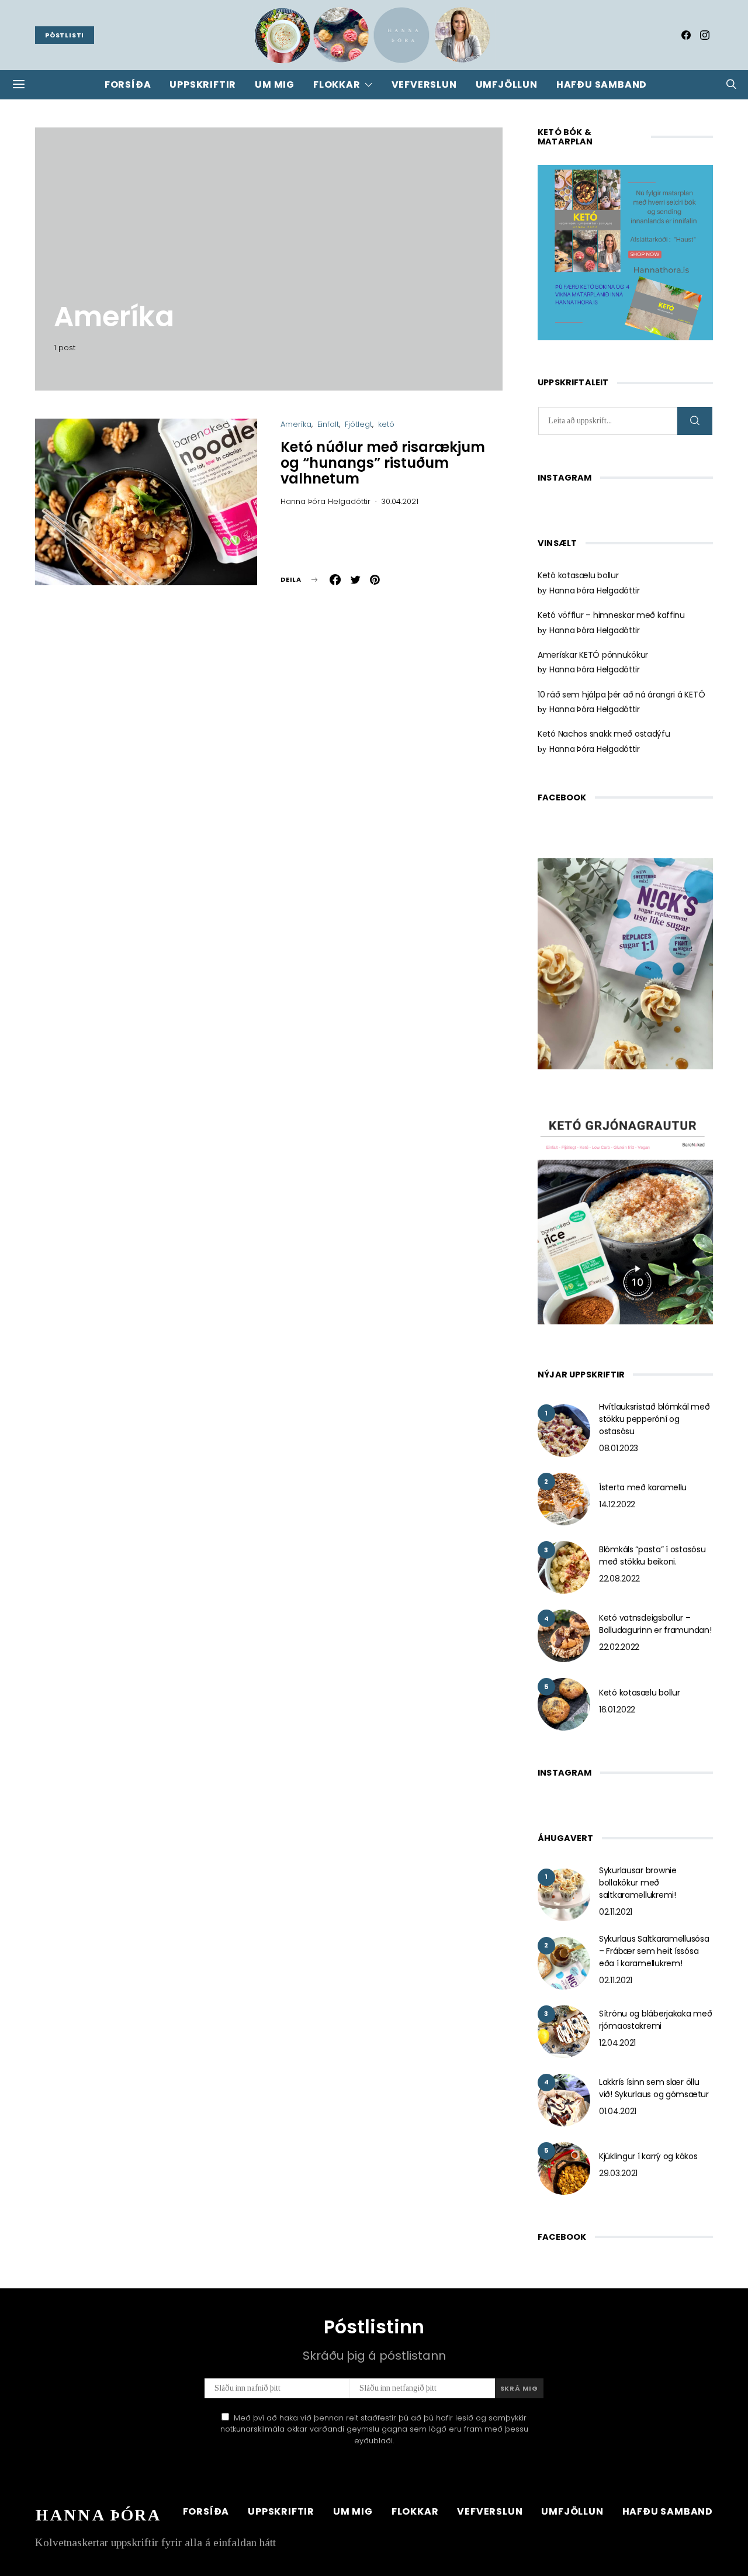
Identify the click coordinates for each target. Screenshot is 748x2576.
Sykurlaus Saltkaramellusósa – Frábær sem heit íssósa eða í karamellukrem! (654, 1951)
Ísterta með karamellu (643, 1487)
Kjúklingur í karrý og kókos (648, 2156)
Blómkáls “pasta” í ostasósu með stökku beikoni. (652, 1555)
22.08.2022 (619, 1579)
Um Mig (275, 84)
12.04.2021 (617, 2043)
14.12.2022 (617, 1504)
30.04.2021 (400, 501)
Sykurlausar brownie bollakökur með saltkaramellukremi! (638, 1883)
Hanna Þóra (98, 2515)
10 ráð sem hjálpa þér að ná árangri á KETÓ (621, 695)
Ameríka (296, 424)
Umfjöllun (507, 84)
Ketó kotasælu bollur (578, 575)
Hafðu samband (602, 84)
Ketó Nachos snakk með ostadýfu (604, 734)
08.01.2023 (619, 1448)
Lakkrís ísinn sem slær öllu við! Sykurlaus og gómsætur (654, 2088)
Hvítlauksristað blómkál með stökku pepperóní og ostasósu (654, 1419)
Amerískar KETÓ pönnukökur (593, 655)
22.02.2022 (619, 1647)
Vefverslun (424, 84)
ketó (386, 424)
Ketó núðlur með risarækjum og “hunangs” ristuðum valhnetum (383, 463)
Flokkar (337, 84)
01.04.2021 (618, 2111)
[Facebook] (686, 35)
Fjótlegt (359, 424)
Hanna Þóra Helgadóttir (325, 501)
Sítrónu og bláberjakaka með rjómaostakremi (655, 2020)
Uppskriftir (203, 84)
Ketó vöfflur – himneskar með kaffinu (611, 615)
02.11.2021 (616, 1912)
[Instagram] (705, 35)
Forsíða (128, 84)
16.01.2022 (617, 1710)
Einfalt (328, 424)
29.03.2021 (618, 2173)
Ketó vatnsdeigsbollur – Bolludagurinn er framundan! (655, 1624)
